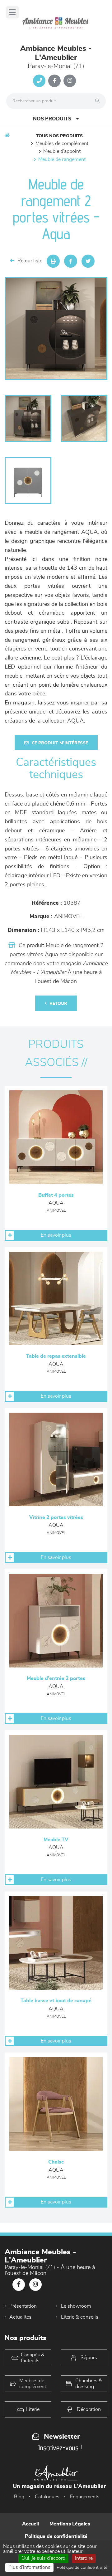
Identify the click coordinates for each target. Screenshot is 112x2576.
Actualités (20, 2317)
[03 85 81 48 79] (39, 81)
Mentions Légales (70, 2524)
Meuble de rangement (62, 159)
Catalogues (47, 2497)
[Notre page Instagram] (70, 81)
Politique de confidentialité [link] (82, 2568)
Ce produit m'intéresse (60, 743)
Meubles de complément (62, 144)
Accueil (30, 2524)
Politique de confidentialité (56, 2536)
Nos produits (52, 119)
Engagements (85, 2497)
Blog (19, 2497)
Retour (58, 1004)
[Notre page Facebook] (54, 81)
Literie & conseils (80, 2317)
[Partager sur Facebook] (71, 261)
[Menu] (12, 12)
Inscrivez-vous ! (60, 2448)
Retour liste (30, 261)
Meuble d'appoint (62, 151)
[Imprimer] (53, 261)
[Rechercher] (99, 101)
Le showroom (76, 2306)
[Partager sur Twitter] (88, 261)
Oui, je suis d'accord (43, 2558)
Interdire (84, 2558)
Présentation (23, 2306)
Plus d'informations (29, 2567)
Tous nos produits (59, 136)
